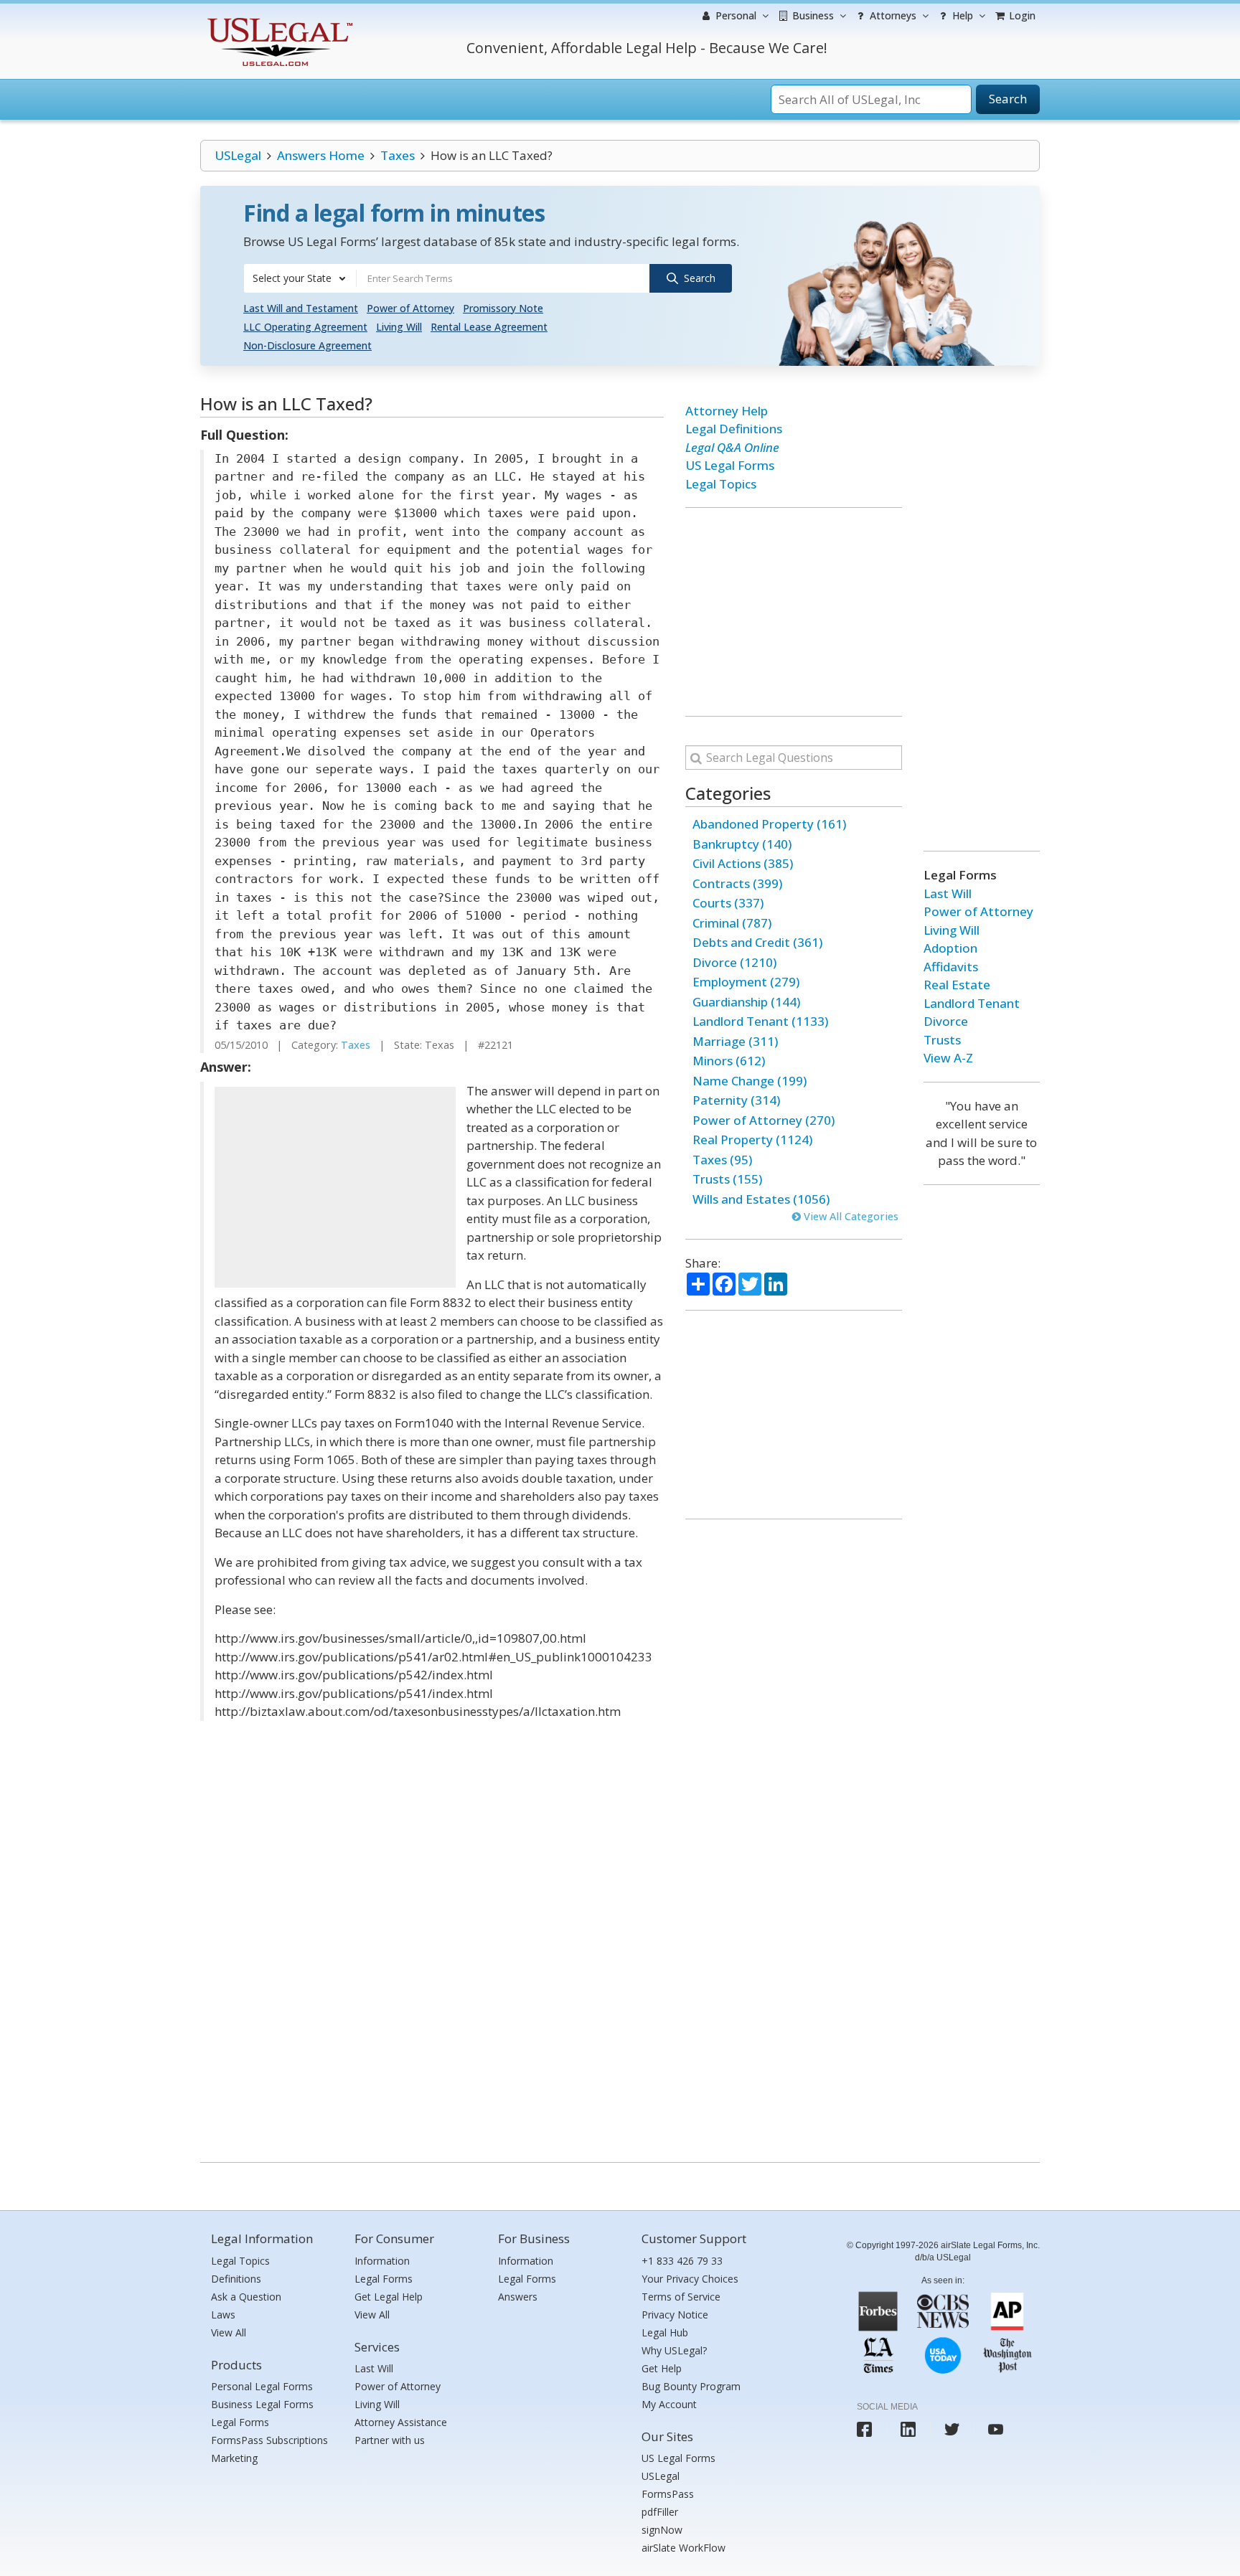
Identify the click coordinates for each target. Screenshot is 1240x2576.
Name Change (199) (750, 1081)
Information (382, 2261)
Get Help (662, 2368)
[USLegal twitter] (952, 2429)
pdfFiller (660, 2512)
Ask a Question (246, 2297)
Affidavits (951, 967)
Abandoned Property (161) (769, 824)
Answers (518, 2297)
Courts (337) (728, 903)
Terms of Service (681, 2297)
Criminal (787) (732, 923)
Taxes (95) (722, 1160)
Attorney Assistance (401, 2422)
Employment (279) (746, 982)
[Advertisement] (335, 1187)
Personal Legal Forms (262, 2386)
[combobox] (300, 278)
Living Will (399, 327)
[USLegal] (278, 20)
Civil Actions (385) (743, 863)
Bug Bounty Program (691, 2386)
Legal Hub (665, 2332)
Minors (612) (729, 1061)
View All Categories (850, 1216)
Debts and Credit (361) (757, 942)
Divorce (946, 1021)
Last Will (948, 893)
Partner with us (390, 2440)
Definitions (236, 2279)
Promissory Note (503, 308)
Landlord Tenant (972, 1003)
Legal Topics (721, 484)
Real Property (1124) (752, 1140)
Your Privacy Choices (690, 2279)
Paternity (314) (736, 1100)
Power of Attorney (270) (764, 1120)
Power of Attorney (410, 308)
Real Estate (957, 985)
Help (961, 15)
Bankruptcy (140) (742, 844)
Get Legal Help (389, 2297)
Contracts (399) (737, 883)
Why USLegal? (674, 2350)
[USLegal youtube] (996, 2429)
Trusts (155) (727, 1179)
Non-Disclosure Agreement (307, 345)
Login (1021, 15)
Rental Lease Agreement (489, 327)
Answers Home (321, 155)
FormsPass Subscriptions (269, 2440)
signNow (662, 2530)
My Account (669, 2404)
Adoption (950, 948)
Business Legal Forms (262, 2404)
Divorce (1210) (734, 962)
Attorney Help (727, 411)
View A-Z (948, 1058)
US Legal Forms (730, 465)
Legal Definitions (734, 429)
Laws (223, 2315)
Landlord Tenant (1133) (760, 1021)
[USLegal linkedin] (908, 2429)
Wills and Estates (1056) (761, 1199)
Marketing (234, 2458)
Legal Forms (240, 2422)
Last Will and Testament (301, 308)
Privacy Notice (675, 2315)
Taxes (398, 155)
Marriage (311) (735, 1041)
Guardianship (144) (746, 1002)
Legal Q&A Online (732, 447)
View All (229, 2332)
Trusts (942, 1040)
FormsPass (668, 2494)
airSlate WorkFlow (684, 2548)
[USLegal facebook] (864, 2429)
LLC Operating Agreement (305, 327)
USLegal (238, 155)
